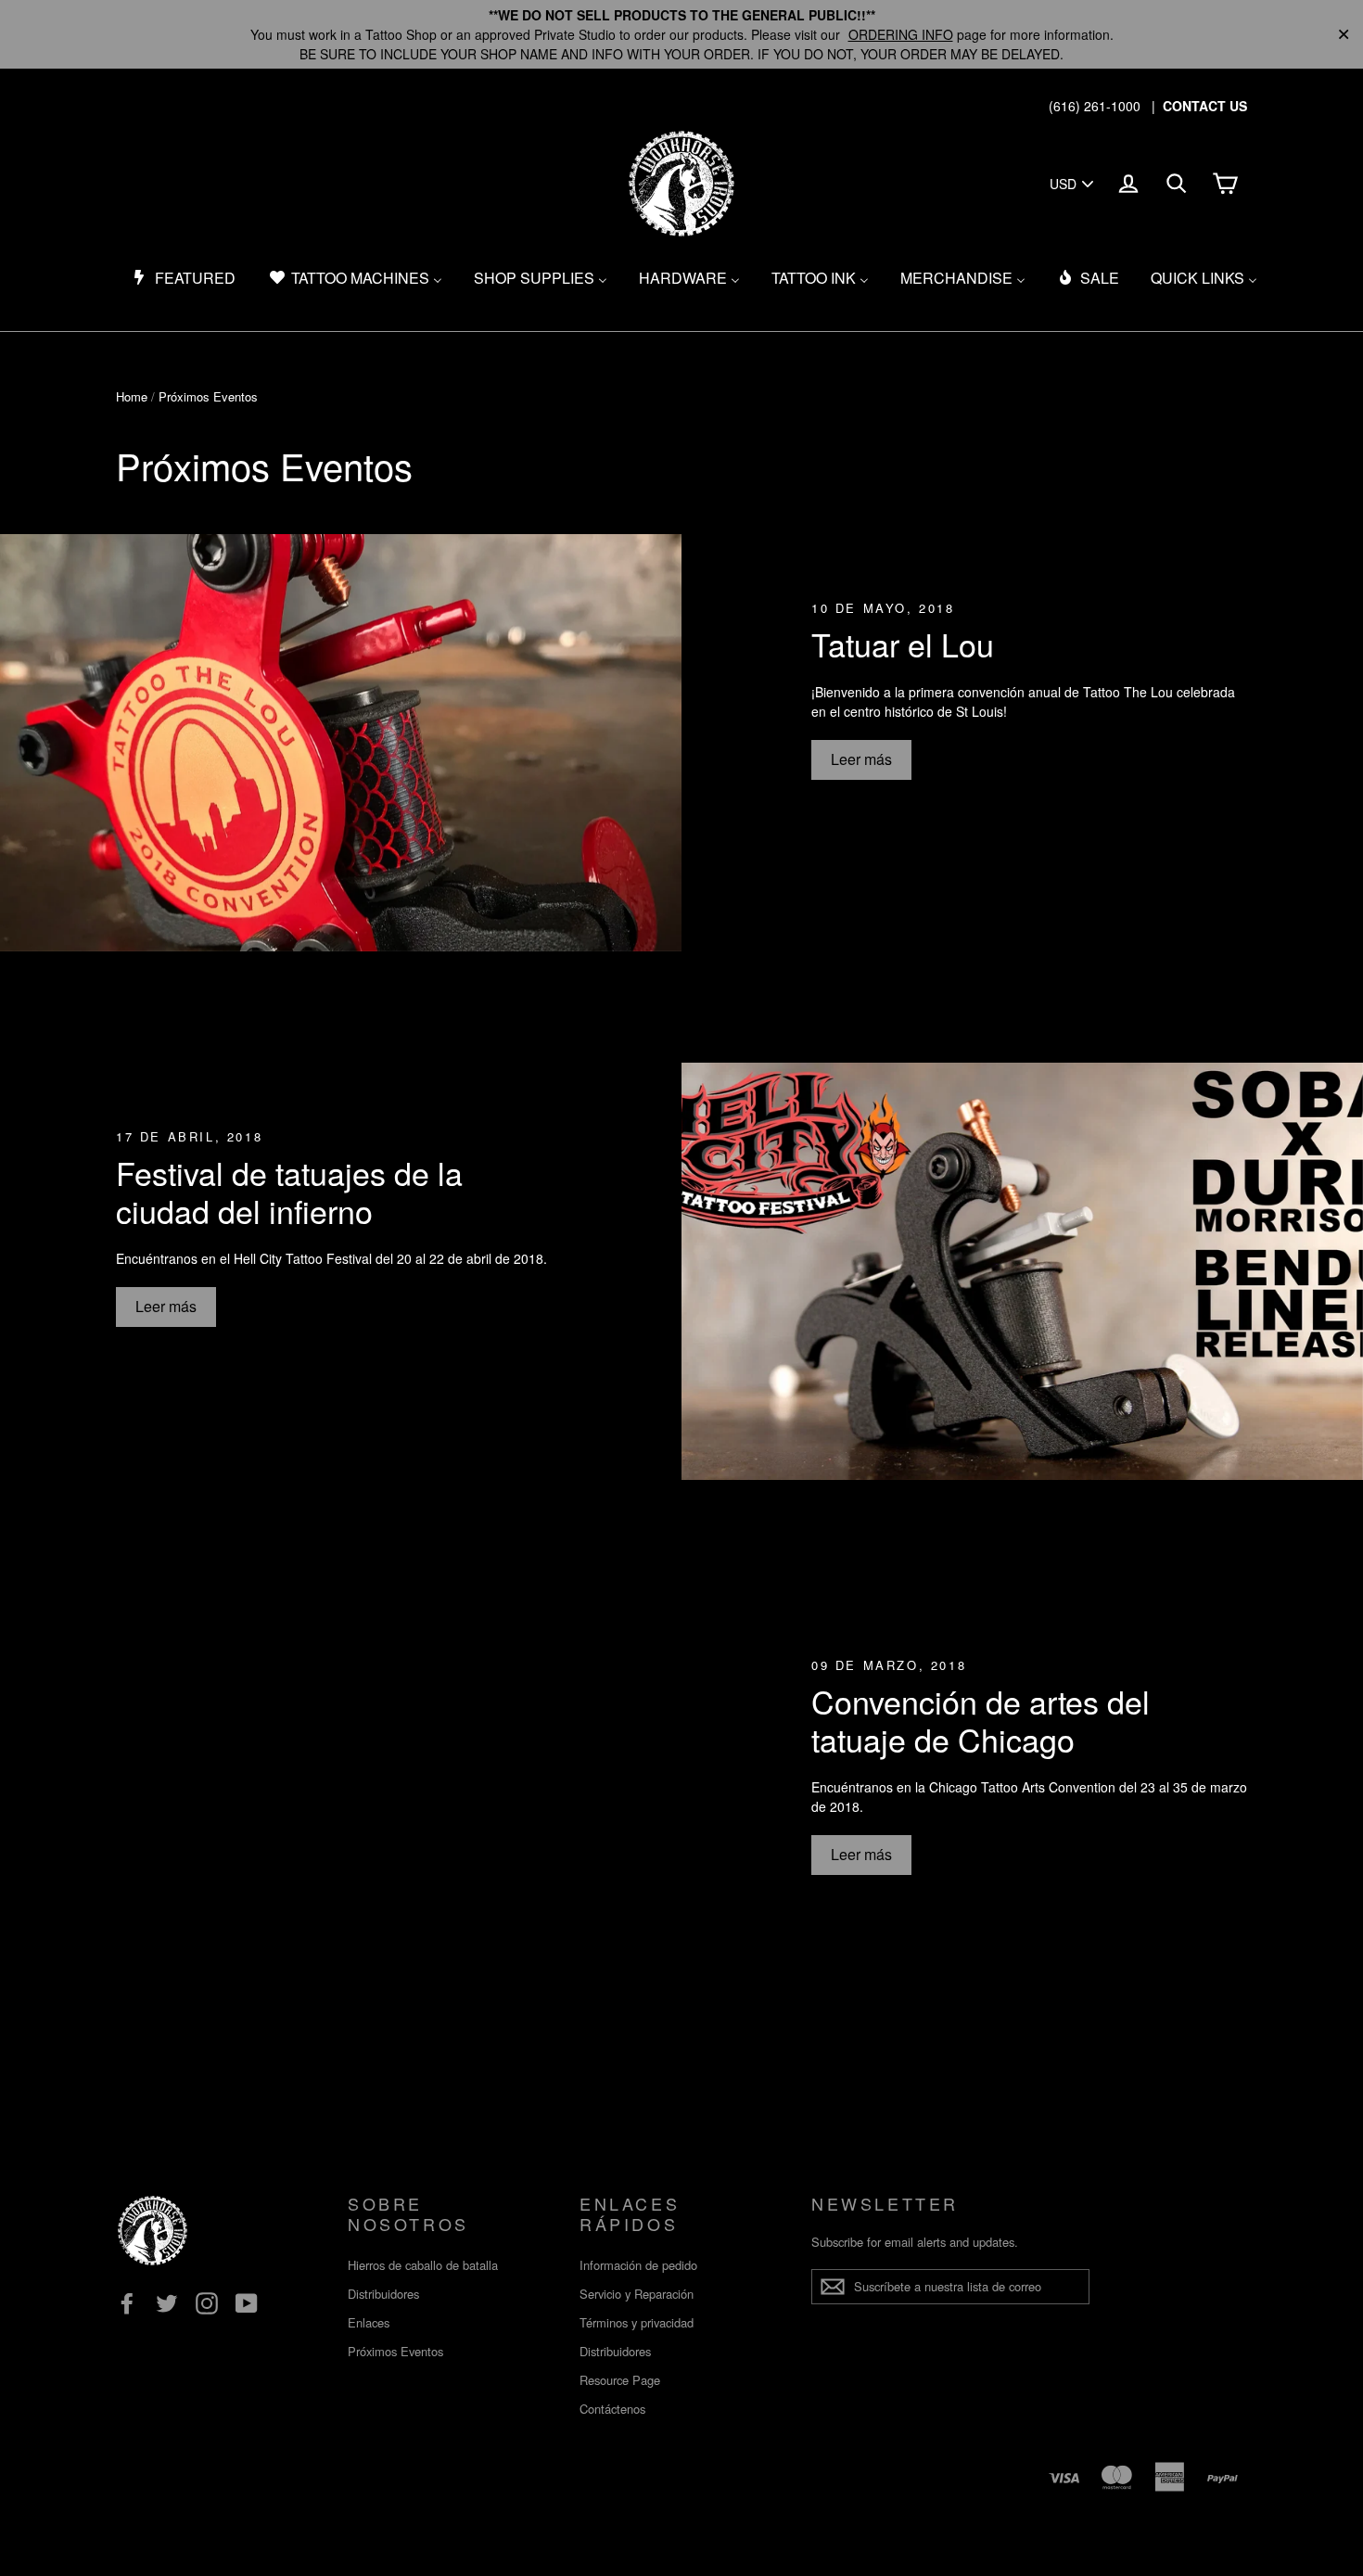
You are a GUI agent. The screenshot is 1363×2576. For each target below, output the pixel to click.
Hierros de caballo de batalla (423, 2265)
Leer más (861, 759)
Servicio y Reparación (637, 2294)
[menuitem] (184, 278)
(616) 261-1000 (1095, 106)
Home (132, 396)
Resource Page (620, 2380)
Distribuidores (383, 2294)
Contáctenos (612, 2409)
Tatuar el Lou (903, 644)
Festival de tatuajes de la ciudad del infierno (289, 1192)
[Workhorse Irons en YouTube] (247, 2303)
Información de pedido (638, 2265)
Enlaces (369, 2322)
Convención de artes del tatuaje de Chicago (981, 1720)
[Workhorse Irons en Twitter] (167, 2303)
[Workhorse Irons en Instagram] (207, 2303)
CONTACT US (1205, 106)
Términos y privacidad (637, 2322)
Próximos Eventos (395, 2351)
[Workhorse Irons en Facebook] (127, 2303)
